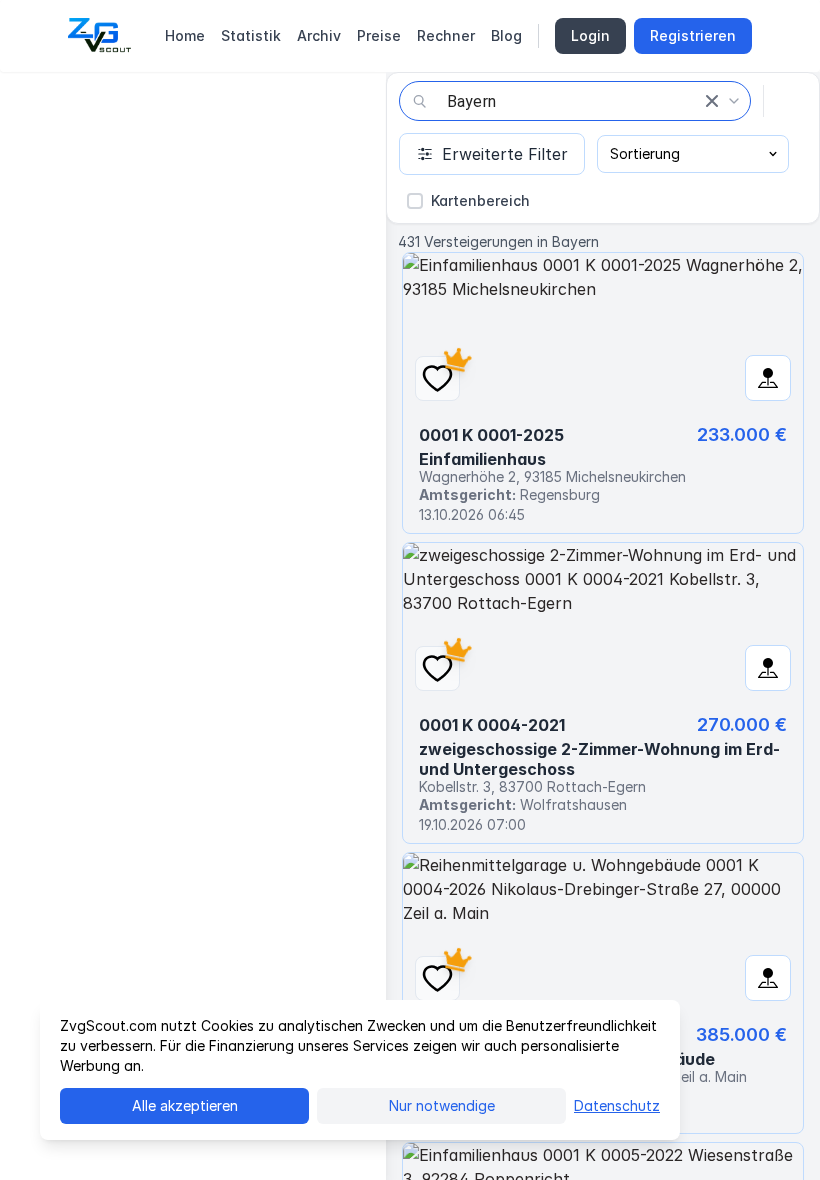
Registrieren (693, 35)
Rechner (446, 35)
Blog (506, 35)
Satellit (135, 102)
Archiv (319, 35)
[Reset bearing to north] (356, 1150)
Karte (51, 102)
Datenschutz (617, 1105)
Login (590, 35)
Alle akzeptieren (185, 1105)
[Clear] (712, 101)
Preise (379, 35)
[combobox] (575, 101)
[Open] (734, 101)
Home (185, 35)
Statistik (251, 35)
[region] (193, 626)
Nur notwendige (442, 1105)
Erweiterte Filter (505, 154)
